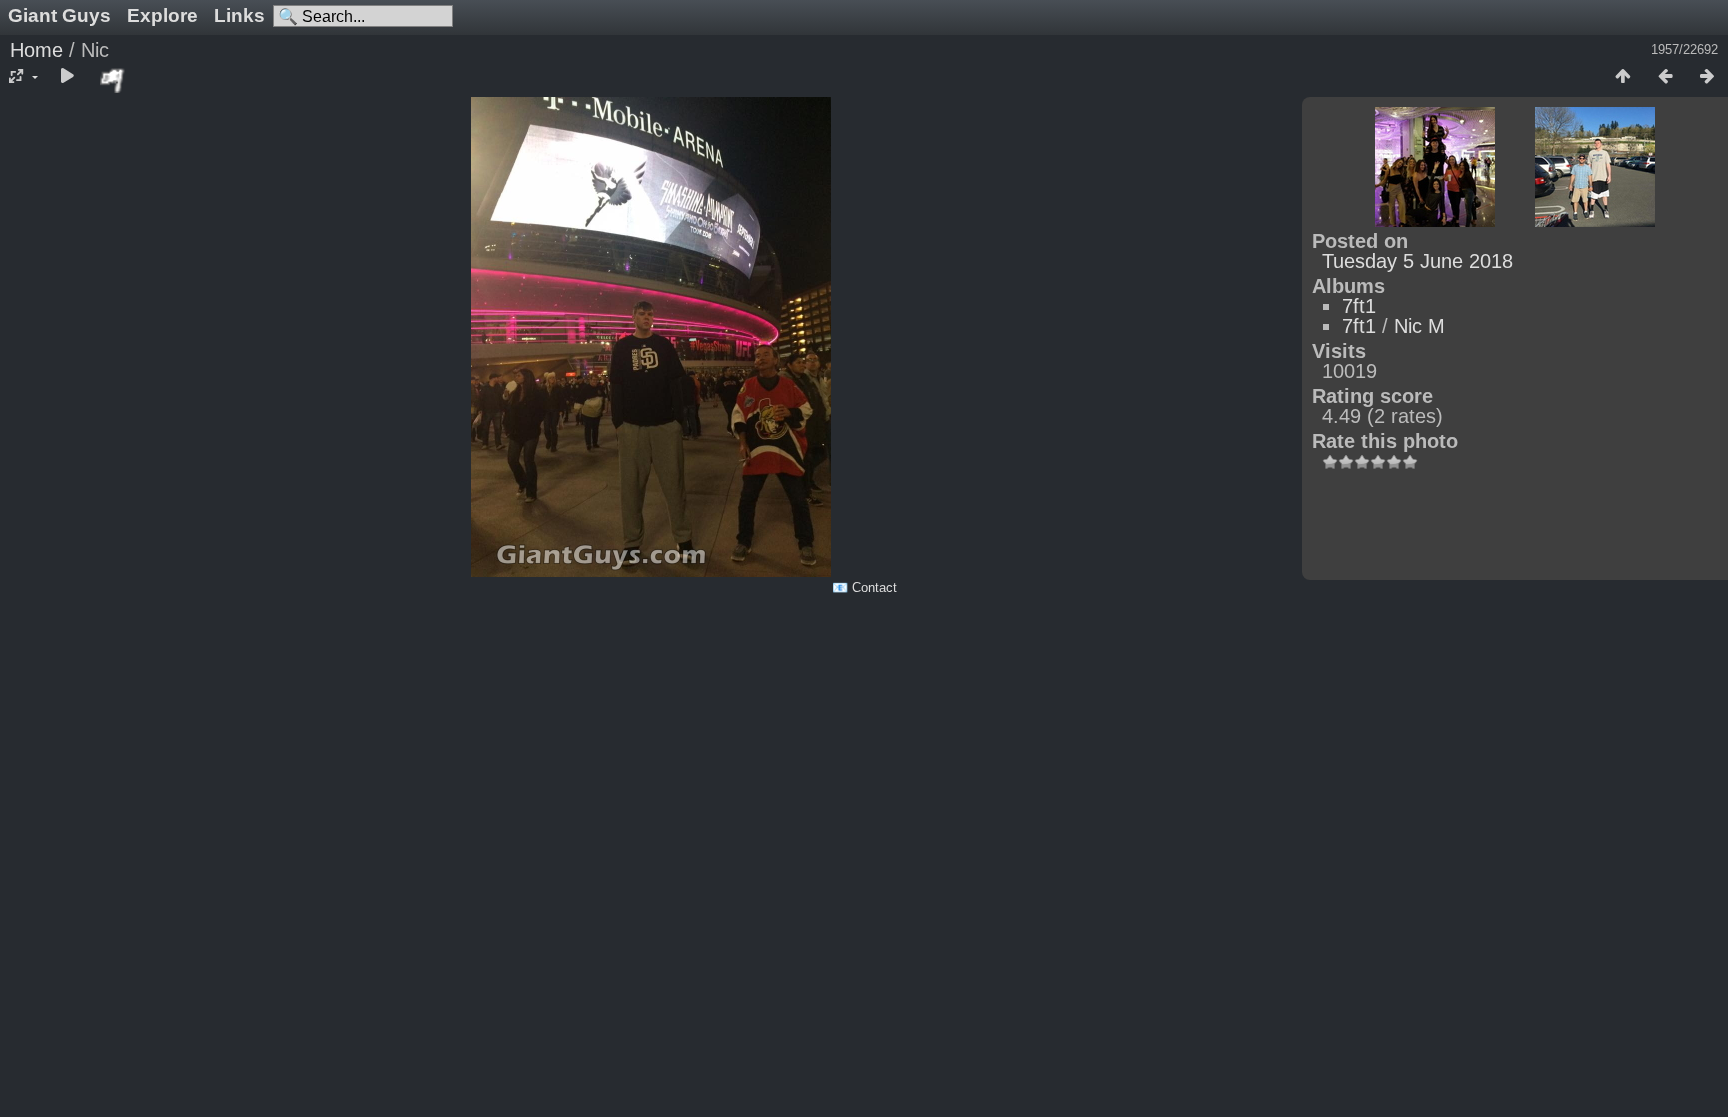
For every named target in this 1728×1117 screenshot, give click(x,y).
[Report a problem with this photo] (113, 80)
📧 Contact (864, 587)
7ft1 (1359, 306)
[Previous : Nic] (1665, 77)
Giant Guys (59, 15)
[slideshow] (67, 77)
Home (36, 50)
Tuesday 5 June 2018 (1417, 261)
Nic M (1419, 326)
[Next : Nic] (1707, 77)
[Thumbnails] (1623, 77)
